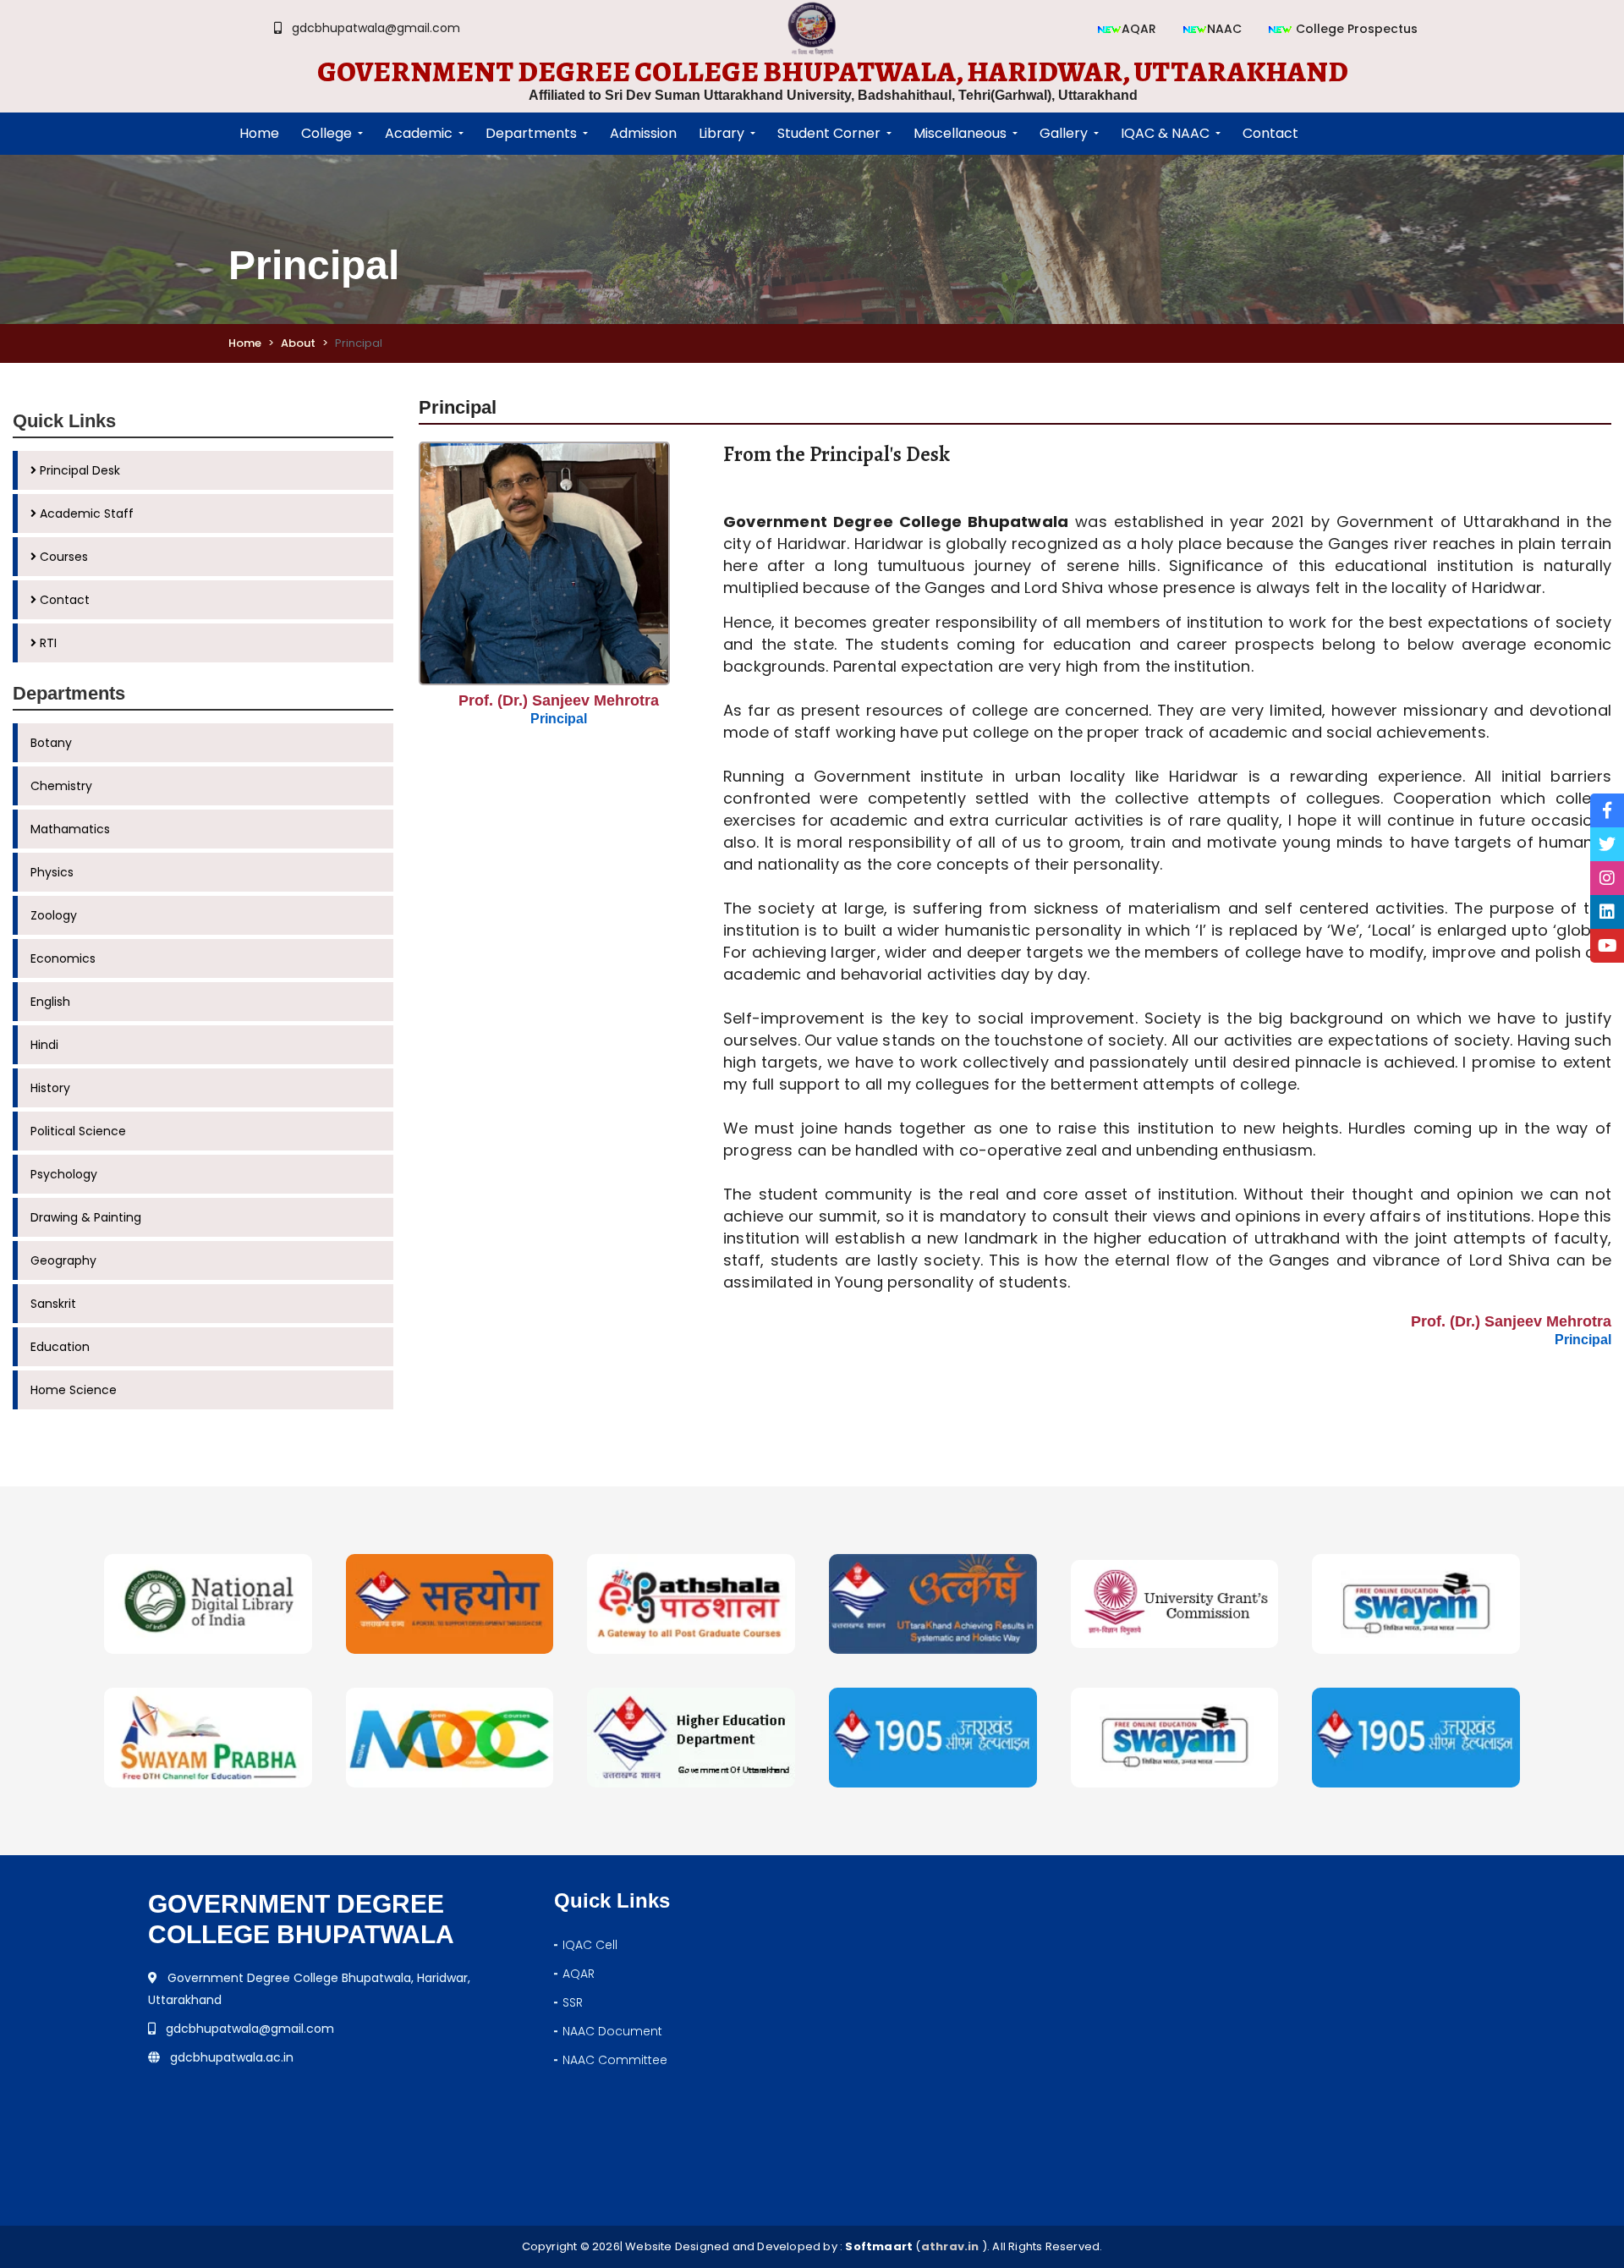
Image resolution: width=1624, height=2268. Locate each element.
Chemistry (61, 786)
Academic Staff (85, 513)
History (50, 1088)
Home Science (74, 1390)
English (50, 1002)
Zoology (54, 915)
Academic (419, 133)
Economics (63, 958)
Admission (643, 133)
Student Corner (829, 133)
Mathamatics (70, 829)
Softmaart (879, 2246)
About (298, 343)
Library (721, 133)
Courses (62, 557)
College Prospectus (1355, 29)
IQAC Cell (590, 1945)
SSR (573, 2002)
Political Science (78, 1131)
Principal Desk (78, 470)
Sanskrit (53, 1304)
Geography (63, 1260)
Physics (52, 872)
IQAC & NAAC (1165, 133)
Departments (531, 133)
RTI (47, 643)
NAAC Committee (615, 2060)
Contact (63, 600)
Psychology (64, 1174)
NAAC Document (612, 2031)
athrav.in (950, 2246)
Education (60, 1347)
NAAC (1224, 29)
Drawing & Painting (86, 1217)
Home (245, 343)
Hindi (44, 1045)
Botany (51, 743)
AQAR (1139, 29)
